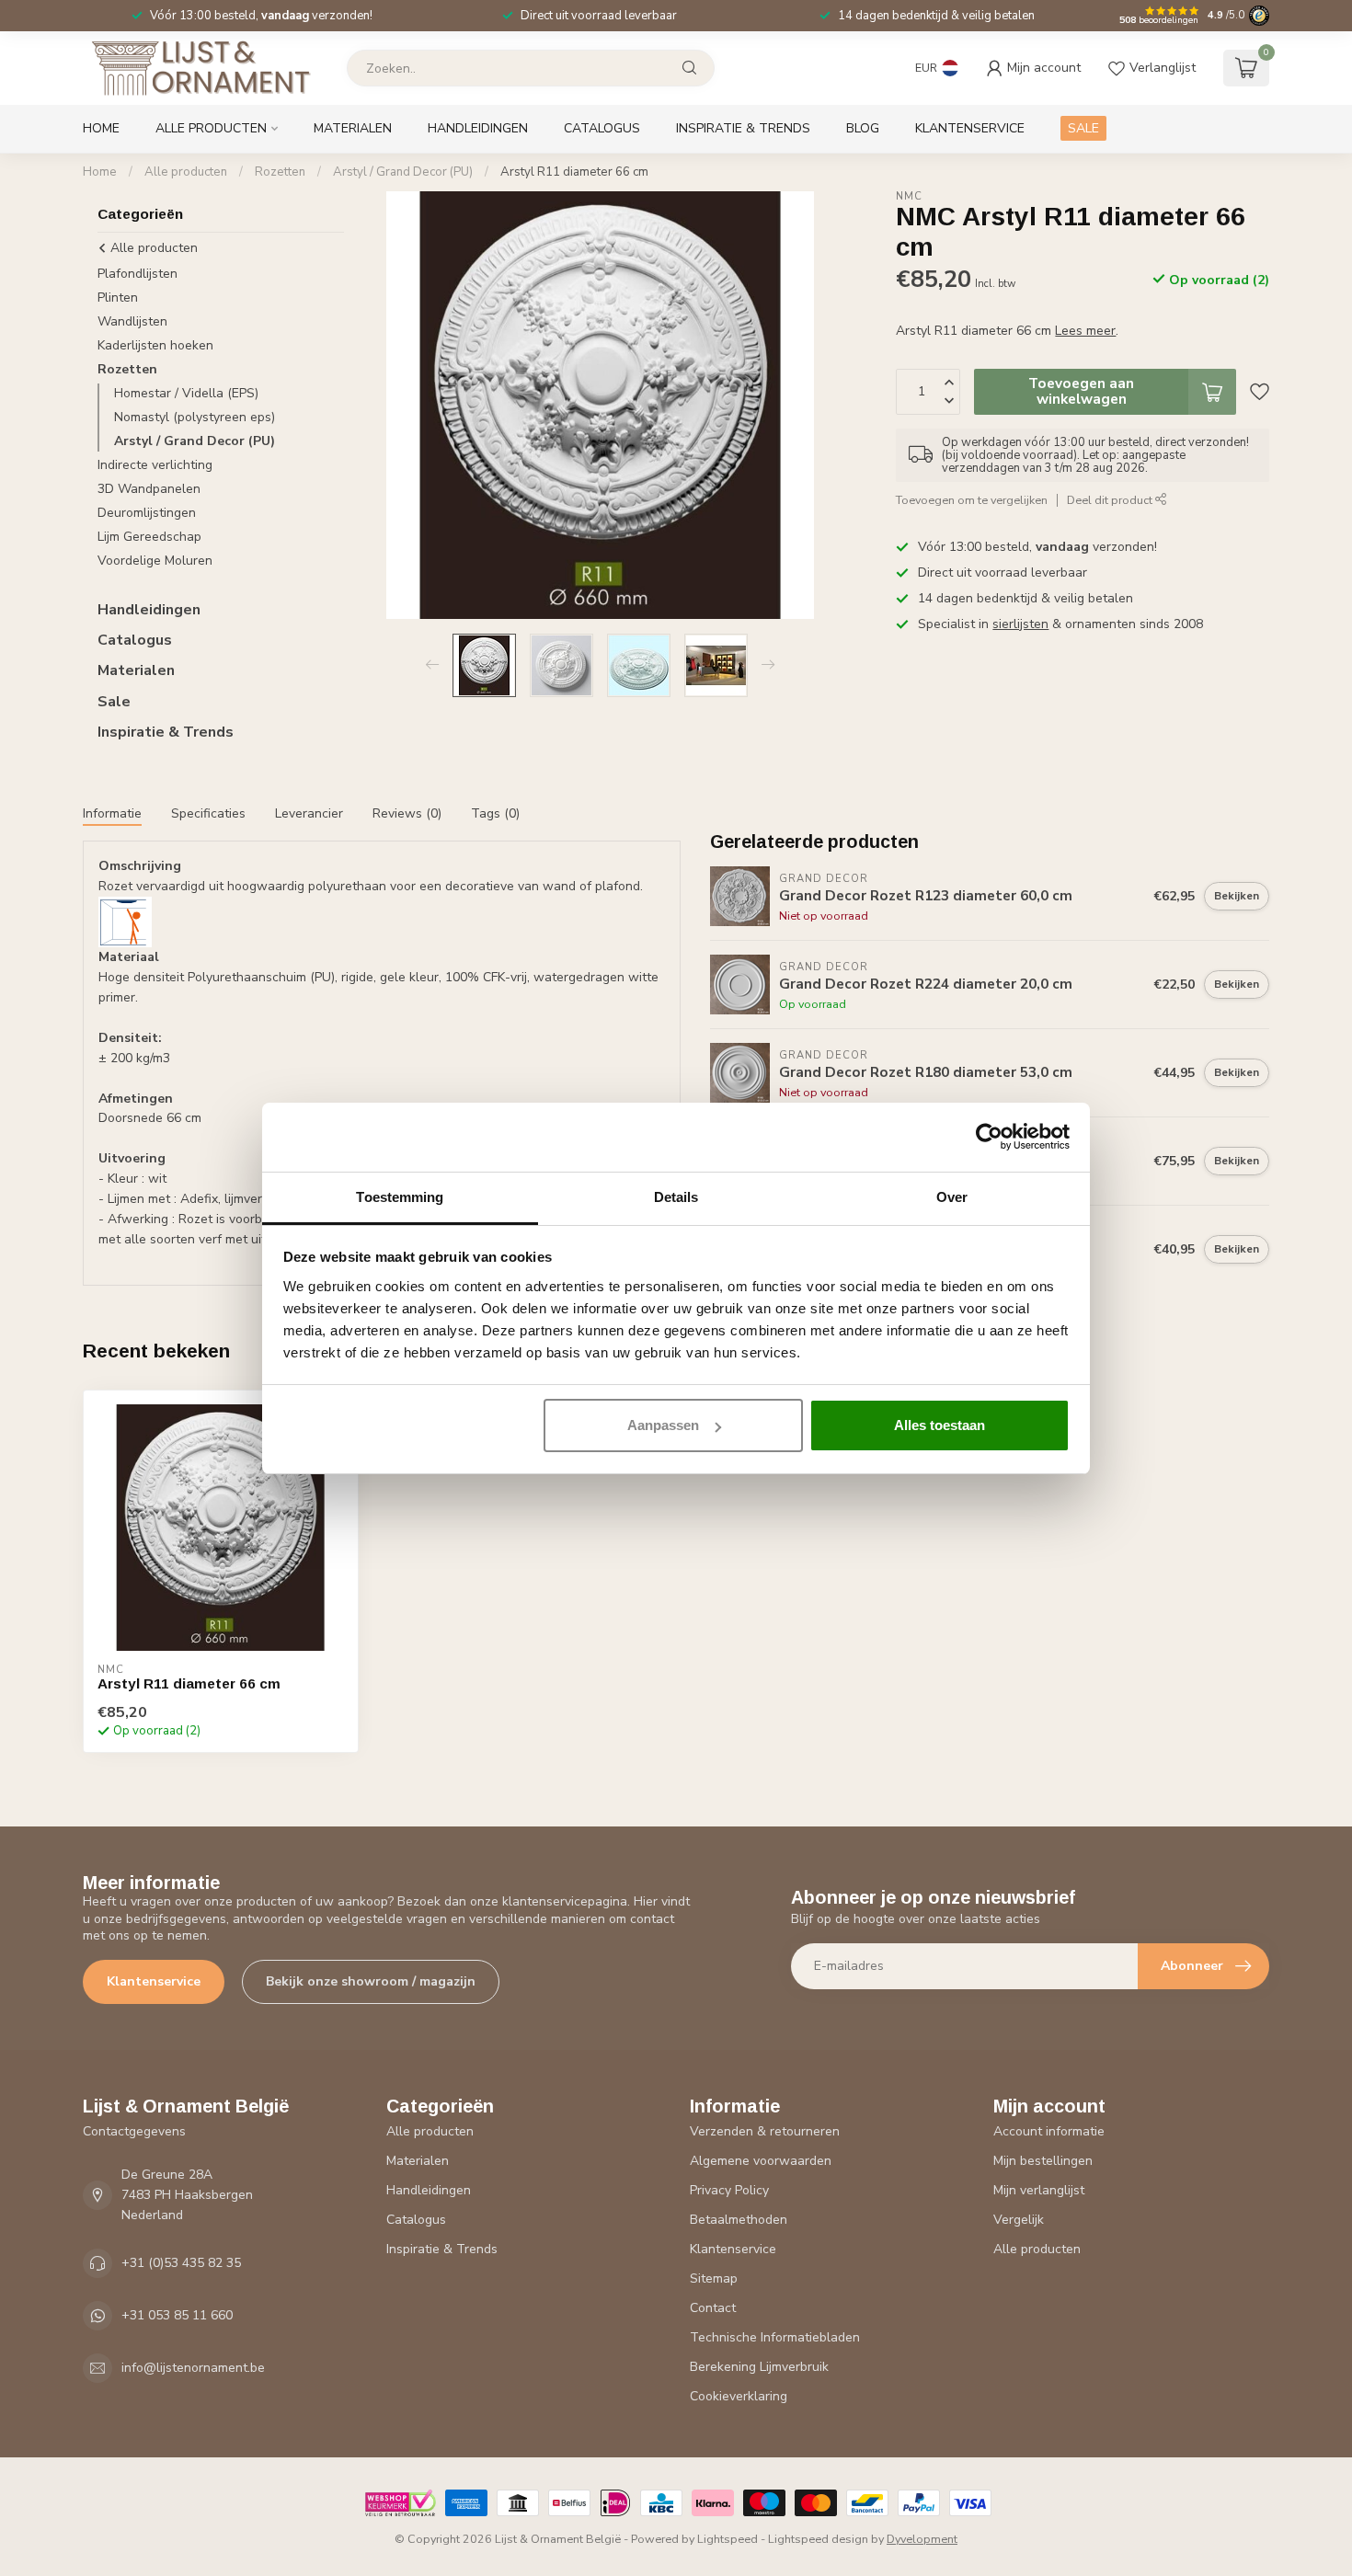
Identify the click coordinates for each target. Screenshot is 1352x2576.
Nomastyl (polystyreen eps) (195, 417)
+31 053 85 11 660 (177, 2315)
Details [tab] (676, 1197)
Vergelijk (1019, 2220)
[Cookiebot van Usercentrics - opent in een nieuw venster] (989, 1137)
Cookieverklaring (739, 2396)
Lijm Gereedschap (149, 537)
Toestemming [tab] (400, 1197)
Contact (713, 2308)
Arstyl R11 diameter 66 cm (574, 172)
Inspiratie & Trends (743, 128)
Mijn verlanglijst (1039, 2190)
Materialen (353, 128)
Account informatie (1049, 2131)
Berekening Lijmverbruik (759, 2367)
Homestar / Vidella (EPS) (186, 393)
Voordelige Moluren (155, 561)
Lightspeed (728, 2539)
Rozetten (280, 172)
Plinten (118, 298)
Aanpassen (663, 1425)
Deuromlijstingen (147, 513)
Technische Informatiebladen (775, 2337)
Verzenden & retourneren (765, 2131)
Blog (863, 128)
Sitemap (714, 2278)
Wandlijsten (132, 321)
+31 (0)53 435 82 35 (181, 2263)
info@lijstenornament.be (193, 2368)
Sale (114, 702)
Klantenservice (970, 128)
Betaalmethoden (739, 2220)
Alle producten (211, 128)
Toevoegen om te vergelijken (972, 500)
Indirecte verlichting (155, 465)
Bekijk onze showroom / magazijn (371, 1981)
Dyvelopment (922, 2539)
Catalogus (602, 128)
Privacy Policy (729, 2190)
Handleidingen (478, 128)
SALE (1083, 128)
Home (101, 128)
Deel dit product (1111, 500)
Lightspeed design (818, 2539)
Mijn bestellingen (1043, 2161)
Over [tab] (952, 1197)
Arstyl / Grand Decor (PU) (403, 172)
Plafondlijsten (137, 274)
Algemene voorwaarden (761, 2161)
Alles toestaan (940, 1425)
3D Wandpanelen (149, 489)
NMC (909, 196)
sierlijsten (1020, 624)
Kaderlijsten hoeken (155, 345)
